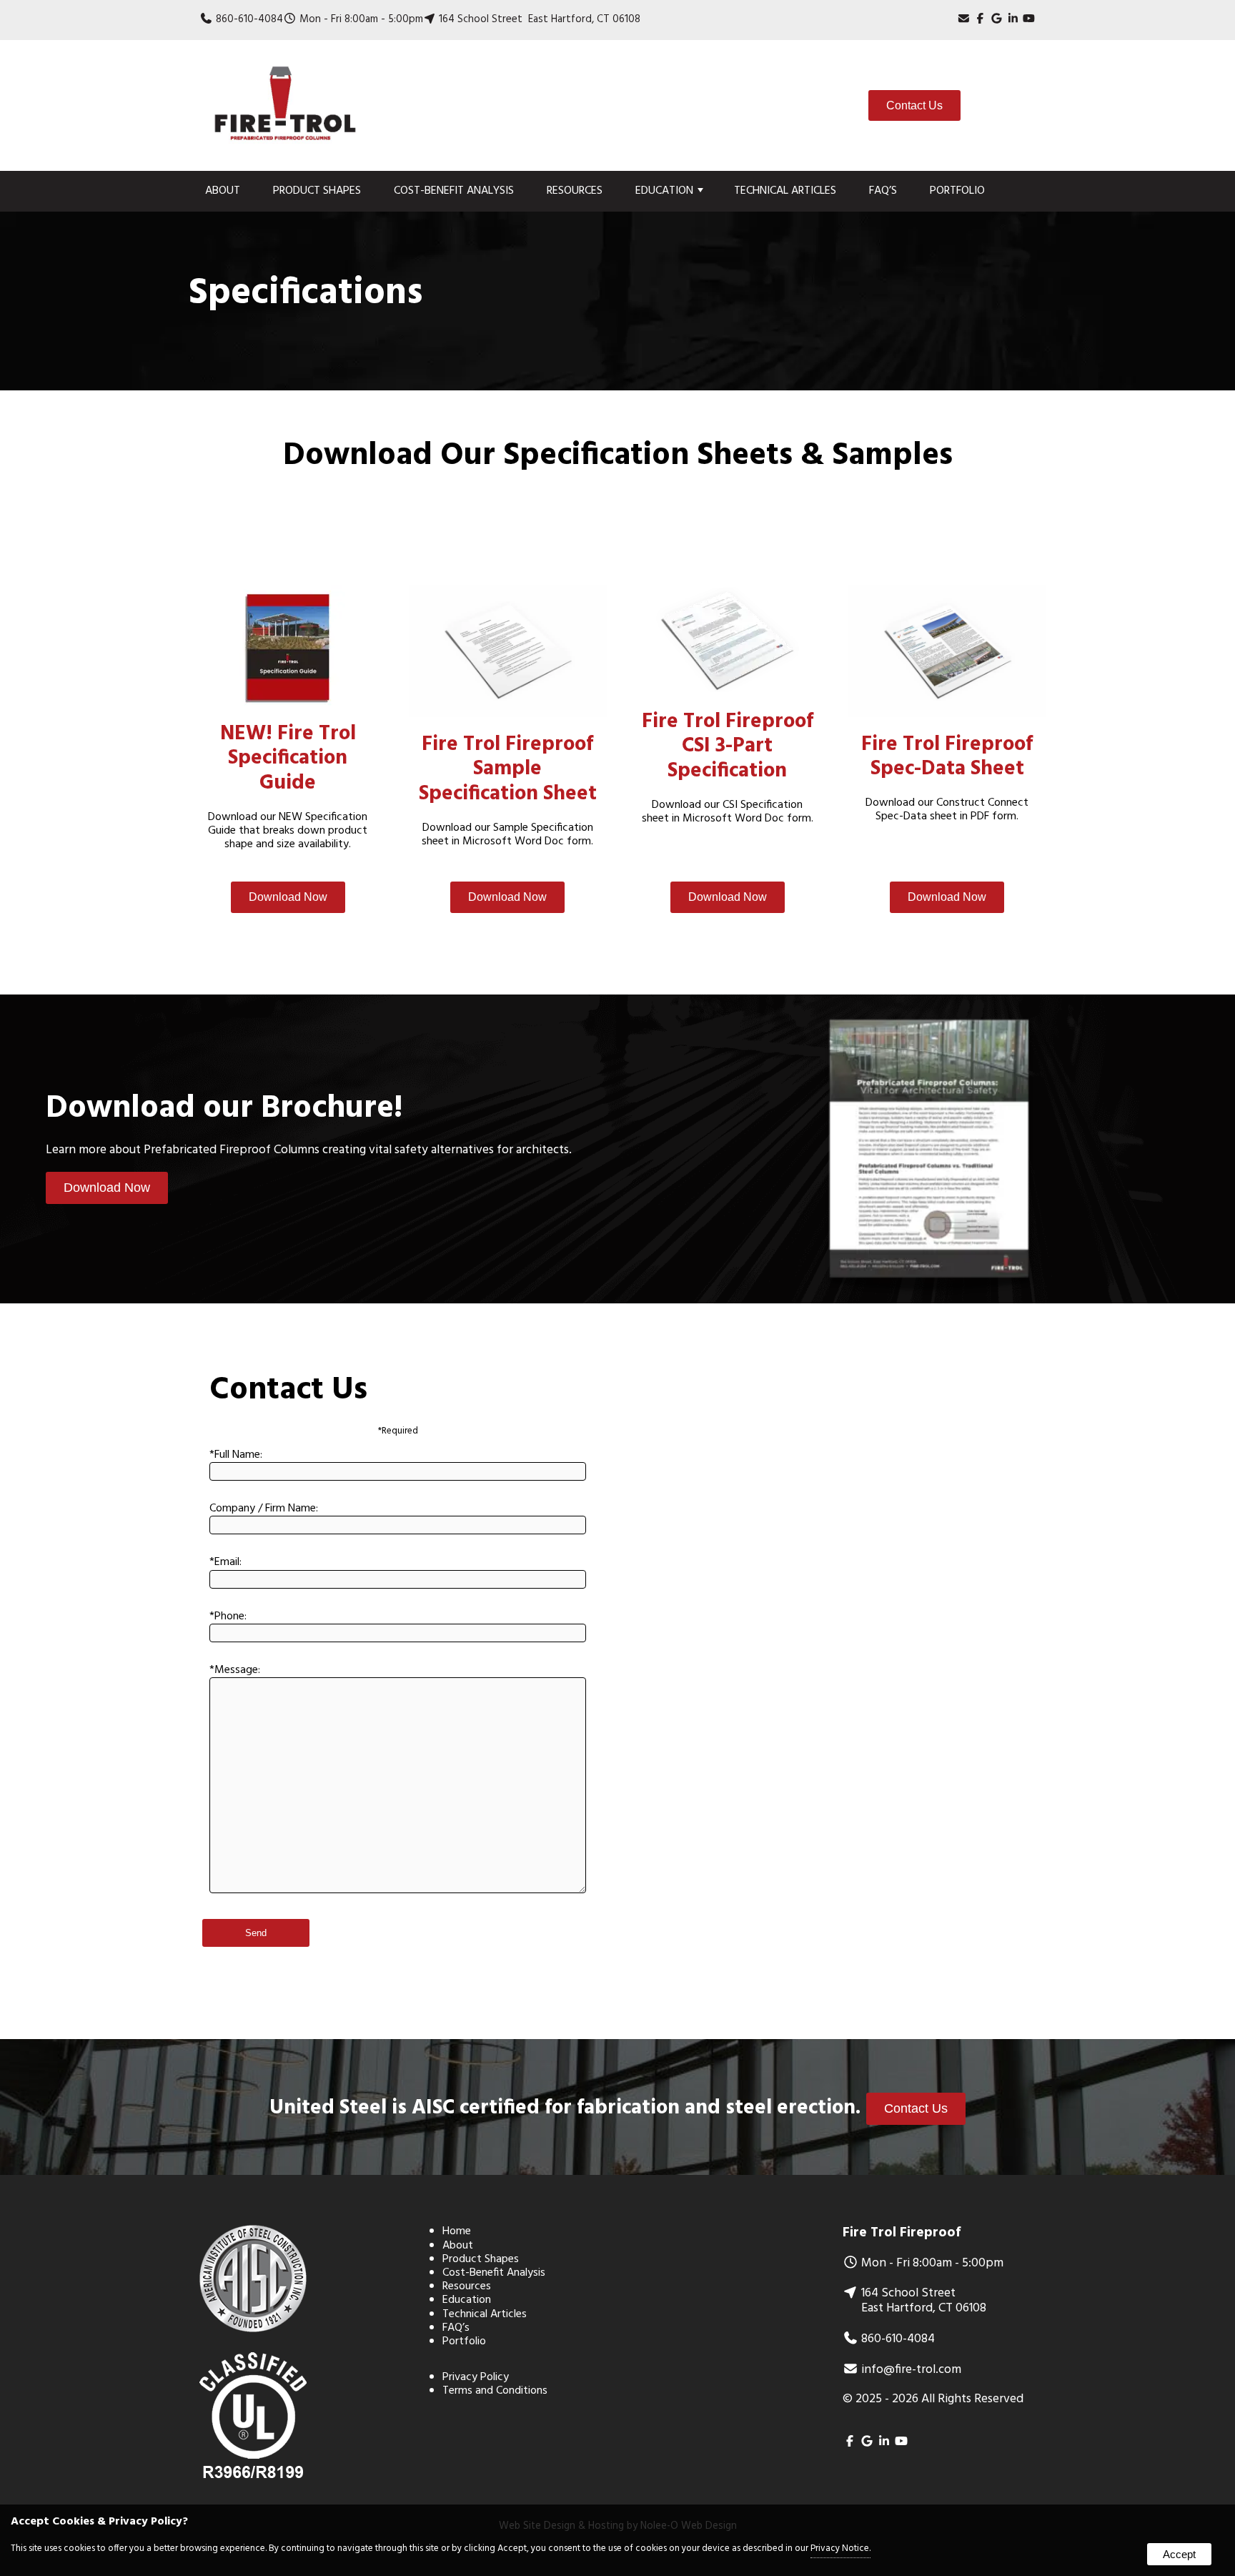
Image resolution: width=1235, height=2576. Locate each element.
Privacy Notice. (840, 2548)
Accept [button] (1179, 2554)
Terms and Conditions (495, 2391)
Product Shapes (317, 191)
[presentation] (980, 19)
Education (664, 191)
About (223, 191)
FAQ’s (883, 191)
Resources (575, 191)
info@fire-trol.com (911, 2370)
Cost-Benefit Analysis (454, 191)
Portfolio (957, 191)
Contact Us (914, 105)
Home (457, 2231)
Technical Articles (785, 191)
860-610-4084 (249, 19)
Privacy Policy (476, 2377)
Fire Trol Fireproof (902, 2233)
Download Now (288, 897)
